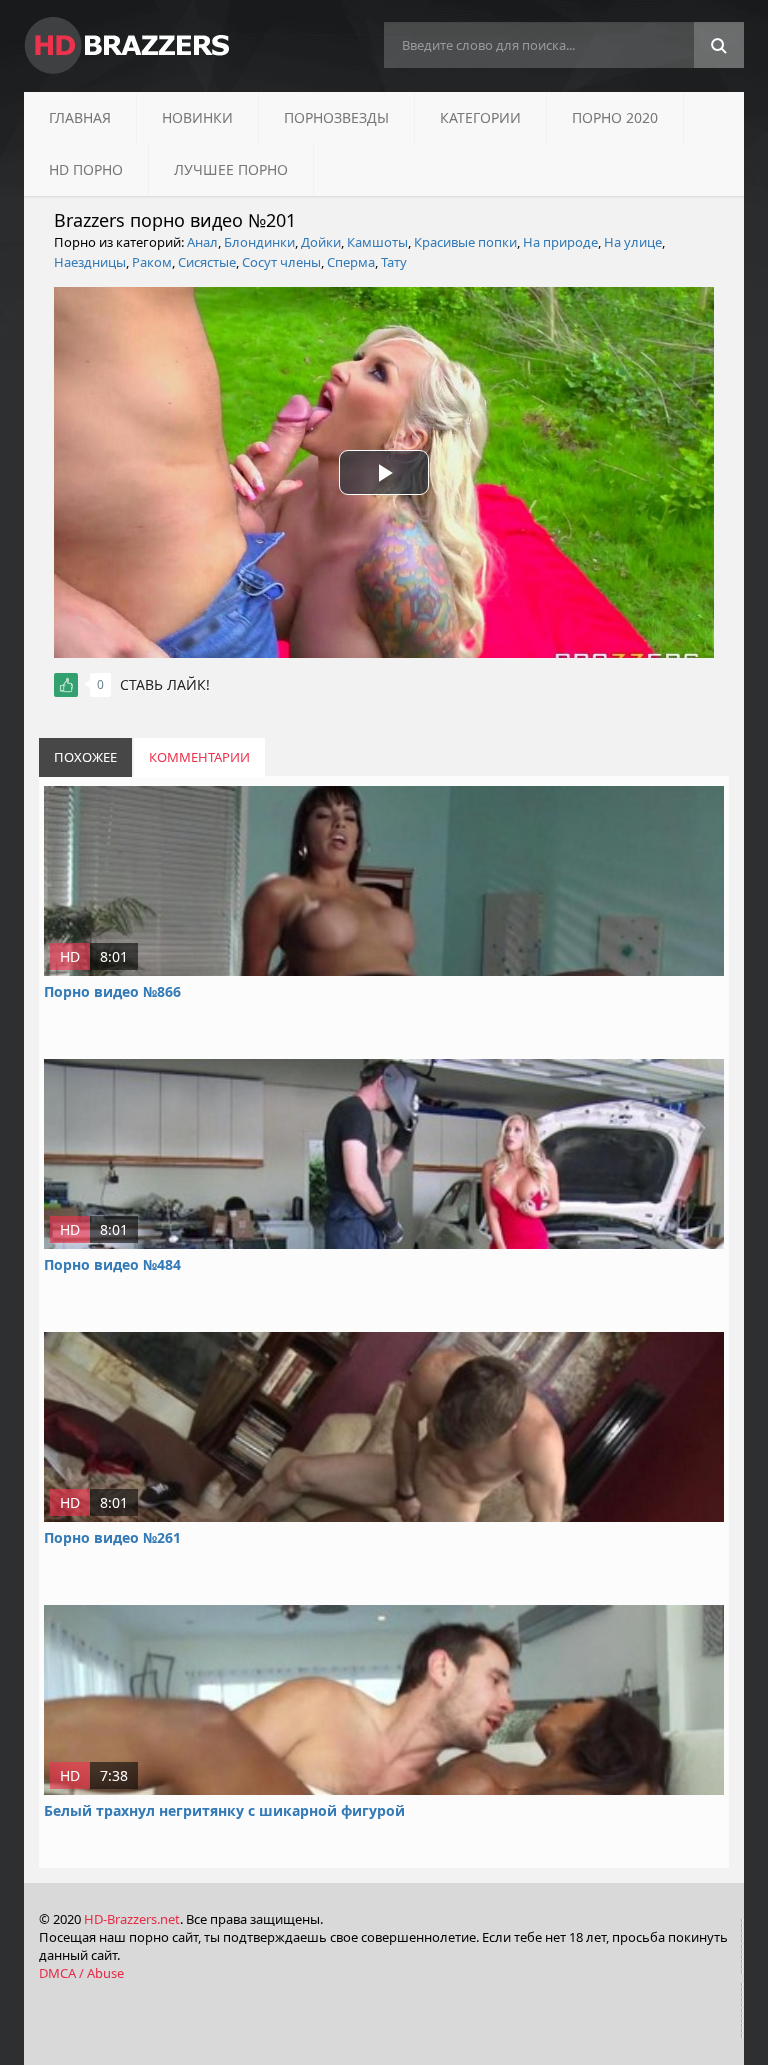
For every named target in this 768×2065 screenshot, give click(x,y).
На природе (560, 242)
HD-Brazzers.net (132, 1919)
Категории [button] (480, 117)
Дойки (321, 242)
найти (719, 45)
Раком (152, 262)
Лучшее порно (231, 169)
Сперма (351, 262)
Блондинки (259, 242)
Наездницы (90, 262)
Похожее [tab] (85, 757)
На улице (633, 242)
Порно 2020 (615, 117)
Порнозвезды (336, 117)
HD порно (86, 169)
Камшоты (377, 242)
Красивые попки (465, 242)
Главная (80, 117)
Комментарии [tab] (199, 757)
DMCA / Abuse (81, 1973)
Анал (202, 242)
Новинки (197, 117)
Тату (394, 262)
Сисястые (207, 262)
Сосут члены (281, 262)
